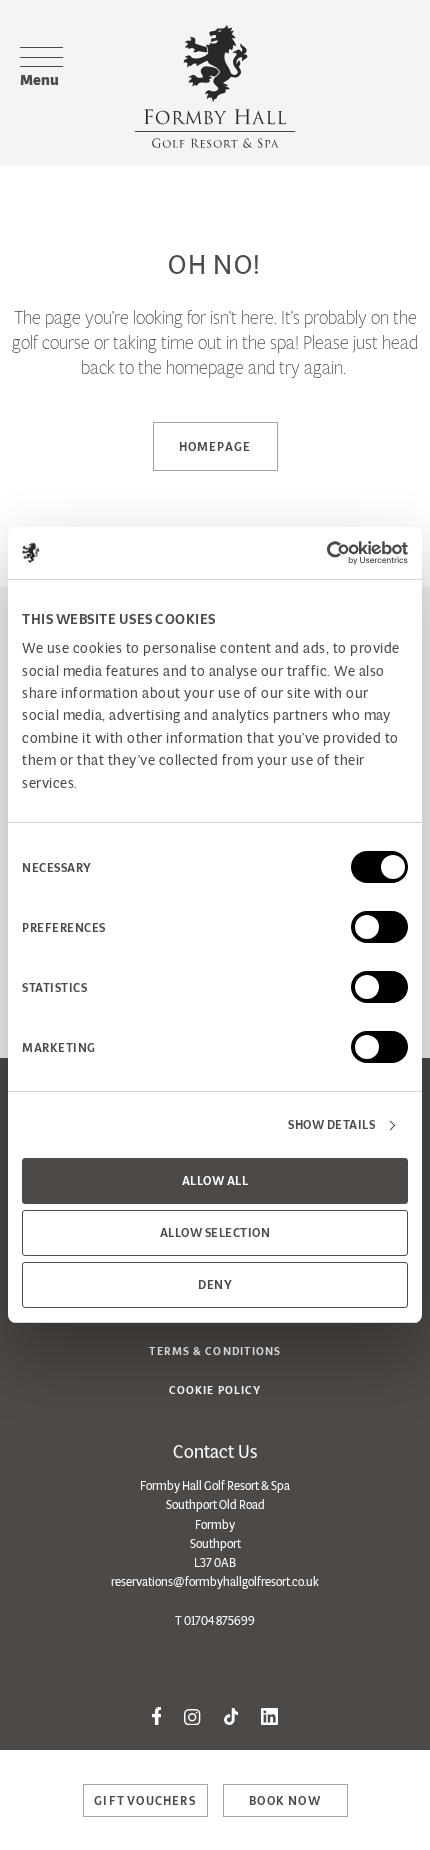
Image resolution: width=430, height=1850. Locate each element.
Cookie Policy (215, 1390)
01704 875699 (219, 1620)
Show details (331, 1124)
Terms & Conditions (215, 1351)
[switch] (379, 927)
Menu (39, 79)
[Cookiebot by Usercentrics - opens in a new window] (320, 553)
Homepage (215, 446)
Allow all (215, 1180)
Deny (215, 1284)
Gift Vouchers (145, 1800)
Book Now (285, 1800)
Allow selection (215, 1232)
